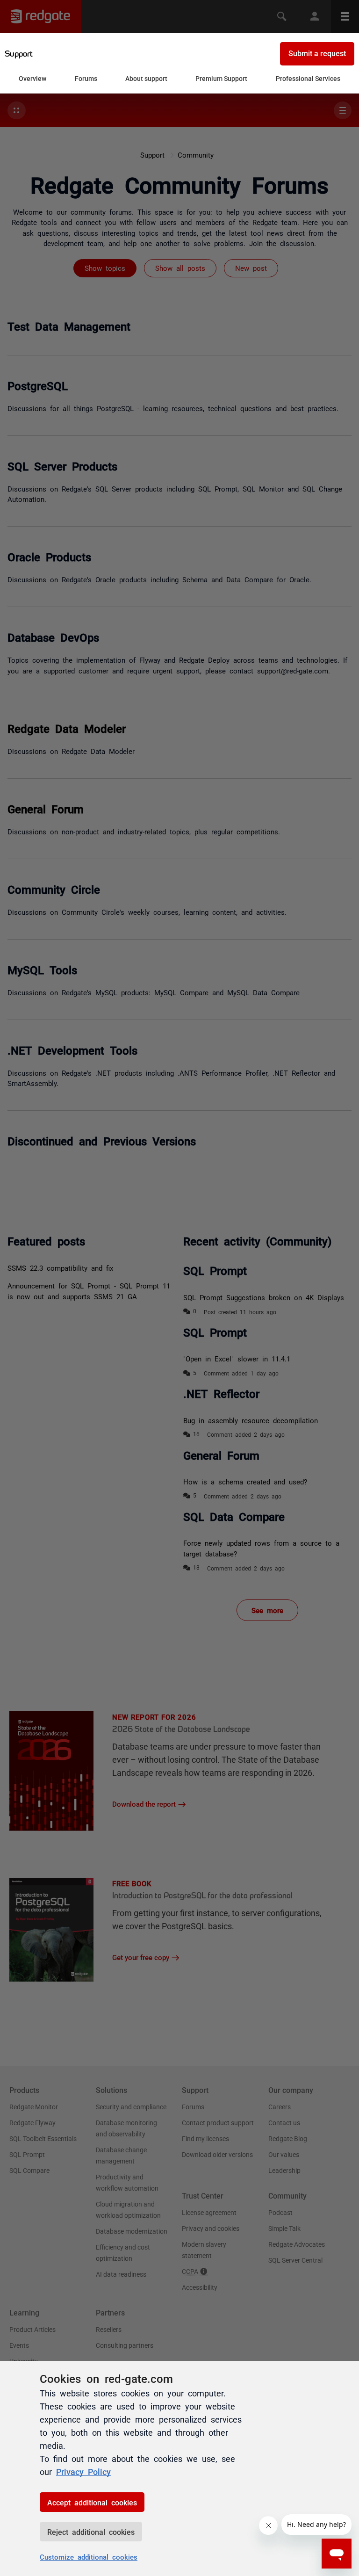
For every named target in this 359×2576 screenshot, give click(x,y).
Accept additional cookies (92, 2502)
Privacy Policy (83, 2471)
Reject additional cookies (91, 2532)
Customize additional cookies (89, 2557)
